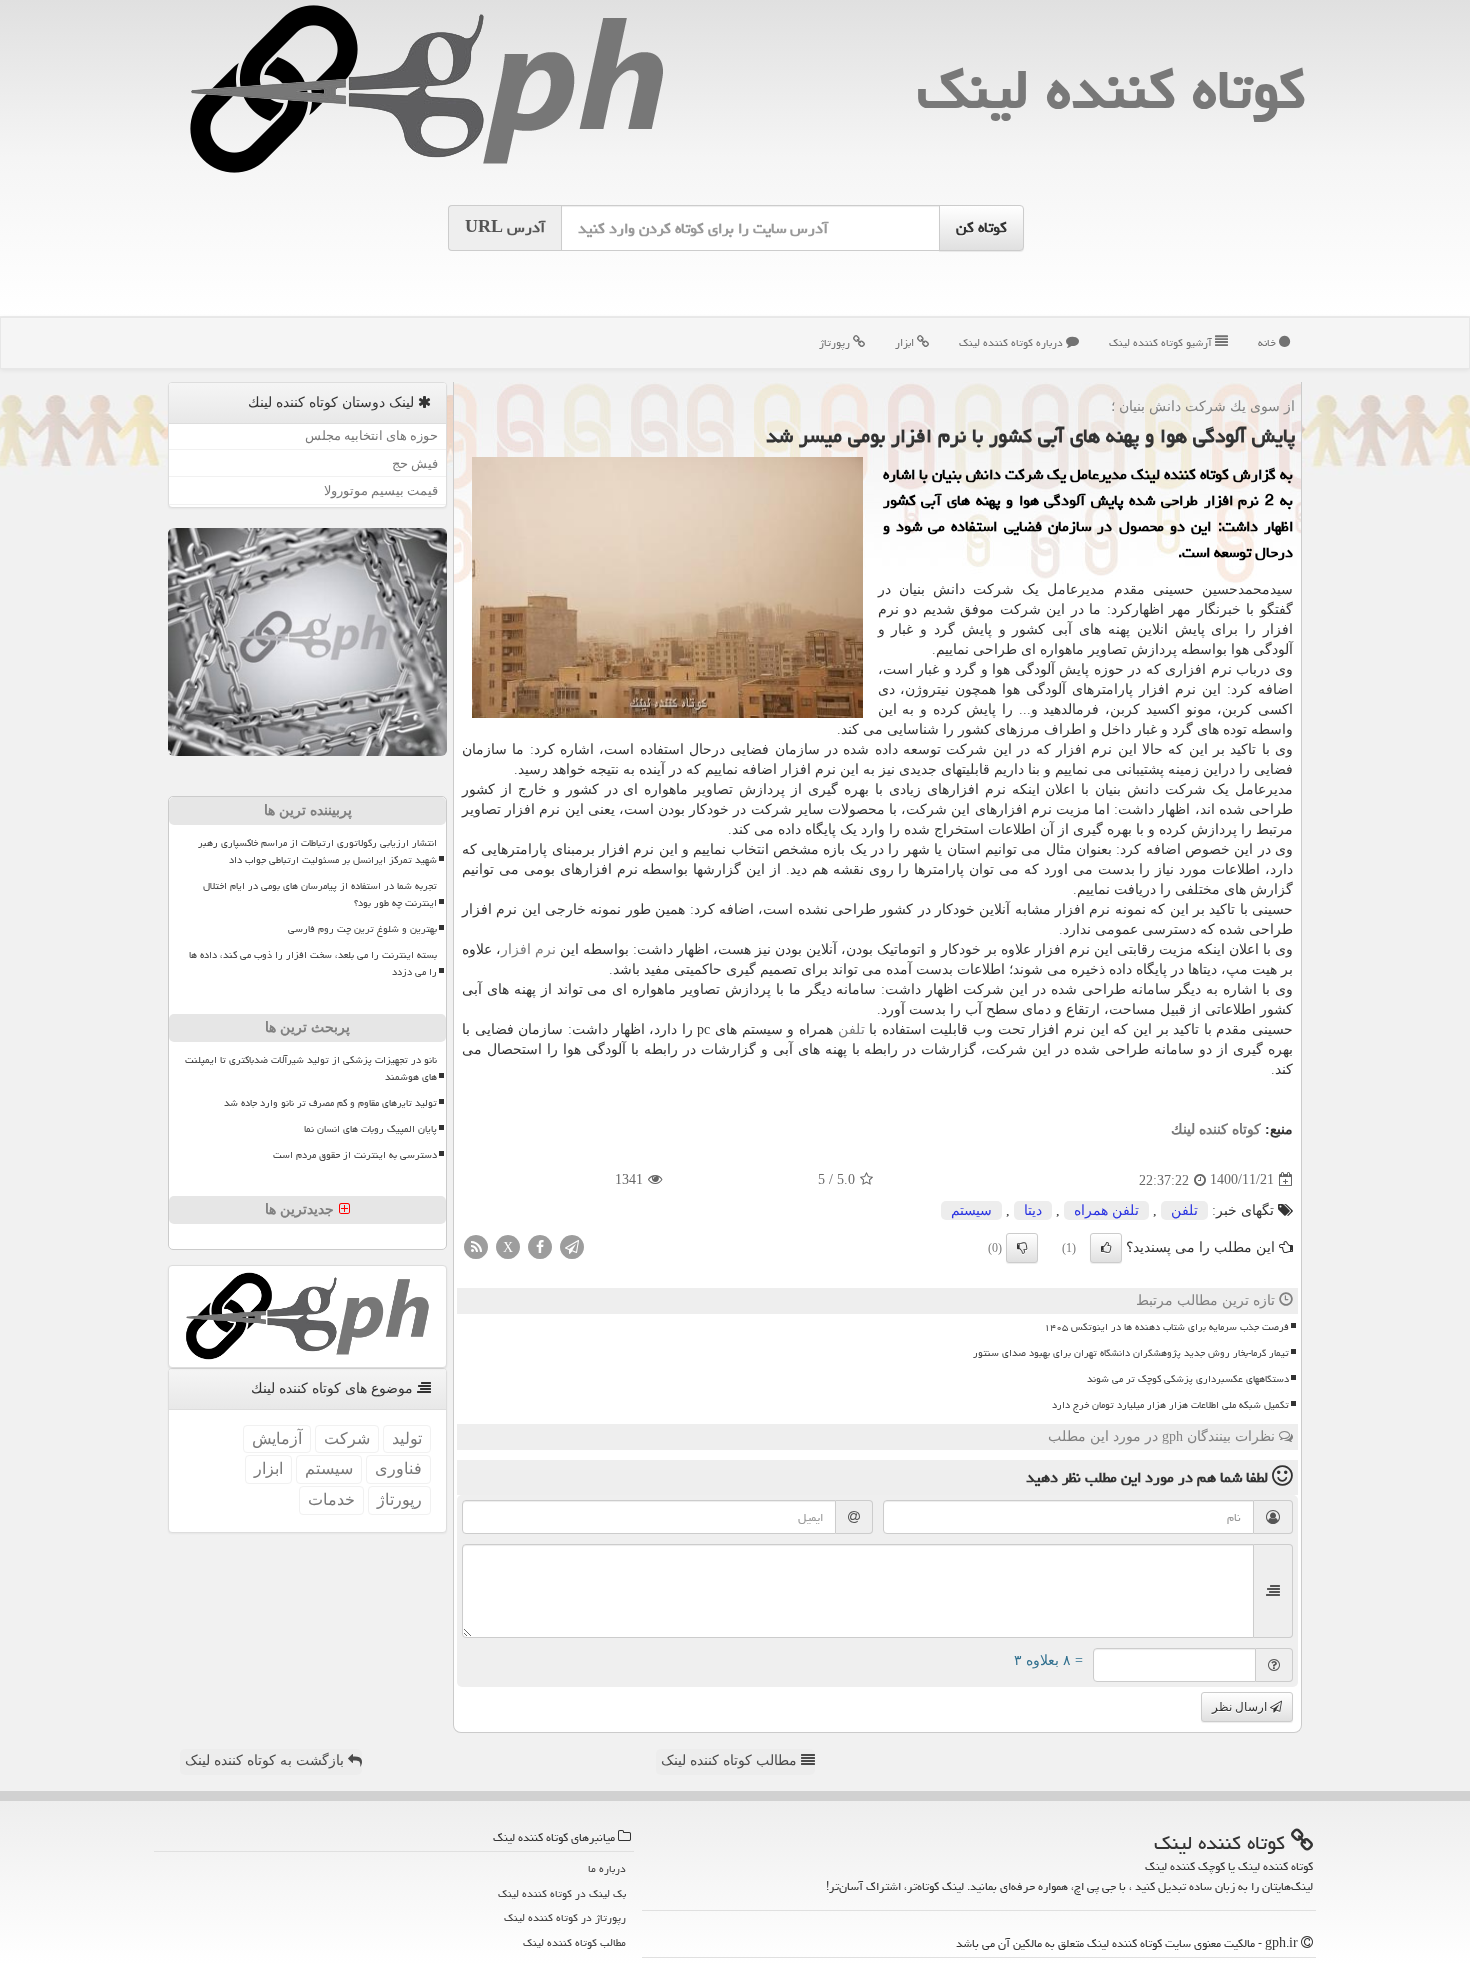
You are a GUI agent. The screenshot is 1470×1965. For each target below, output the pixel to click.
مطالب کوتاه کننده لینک (731, 1760)
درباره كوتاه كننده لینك (1012, 342)
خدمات (331, 1499)
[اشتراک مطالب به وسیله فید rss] (476, 1245)
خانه (1268, 342)
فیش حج (415, 463)
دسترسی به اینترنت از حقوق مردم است (355, 1155)
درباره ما (607, 1868)
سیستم (971, 1210)
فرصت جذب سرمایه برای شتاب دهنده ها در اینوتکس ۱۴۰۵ (1166, 1327)
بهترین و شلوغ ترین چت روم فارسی (362, 929)
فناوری (398, 1468)
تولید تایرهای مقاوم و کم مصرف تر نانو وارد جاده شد (330, 1103)
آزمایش (277, 1438)
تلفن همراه (1106, 1210)
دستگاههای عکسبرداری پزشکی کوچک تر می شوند (1188, 1379)
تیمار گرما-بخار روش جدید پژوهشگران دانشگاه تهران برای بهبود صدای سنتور (1131, 1353)
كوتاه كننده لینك (1111, 89)
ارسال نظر (1241, 1707)
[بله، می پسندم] (1106, 1248)
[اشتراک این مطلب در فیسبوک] (540, 1245)
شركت (347, 1438)
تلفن (851, 1029)
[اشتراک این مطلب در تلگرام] (572, 1245)
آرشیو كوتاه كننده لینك (1162, 342)
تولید (407, 1438)
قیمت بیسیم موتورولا (381, 490)
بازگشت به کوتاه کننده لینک (266, 1760)
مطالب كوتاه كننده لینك (574, 1942)
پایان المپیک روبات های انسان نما (370, 1129)
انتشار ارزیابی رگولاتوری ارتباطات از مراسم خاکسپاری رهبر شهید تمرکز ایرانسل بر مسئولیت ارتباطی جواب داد (317, 851)
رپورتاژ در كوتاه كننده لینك (565, 1917)
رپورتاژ (836, 342)
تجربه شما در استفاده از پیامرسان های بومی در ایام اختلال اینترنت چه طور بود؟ (320, 894)
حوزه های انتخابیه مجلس (371, 435)
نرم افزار (528, 949)
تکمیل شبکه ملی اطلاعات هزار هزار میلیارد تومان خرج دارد (1170, 1405)
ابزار (906, 342)
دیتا (1033, 1210)
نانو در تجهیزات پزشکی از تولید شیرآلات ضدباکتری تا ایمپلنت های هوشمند (311, 1068)
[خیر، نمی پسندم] (1022, 1248)
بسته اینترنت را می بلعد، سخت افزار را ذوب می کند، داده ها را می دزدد (313, 963)
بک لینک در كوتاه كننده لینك (562, 1893)
